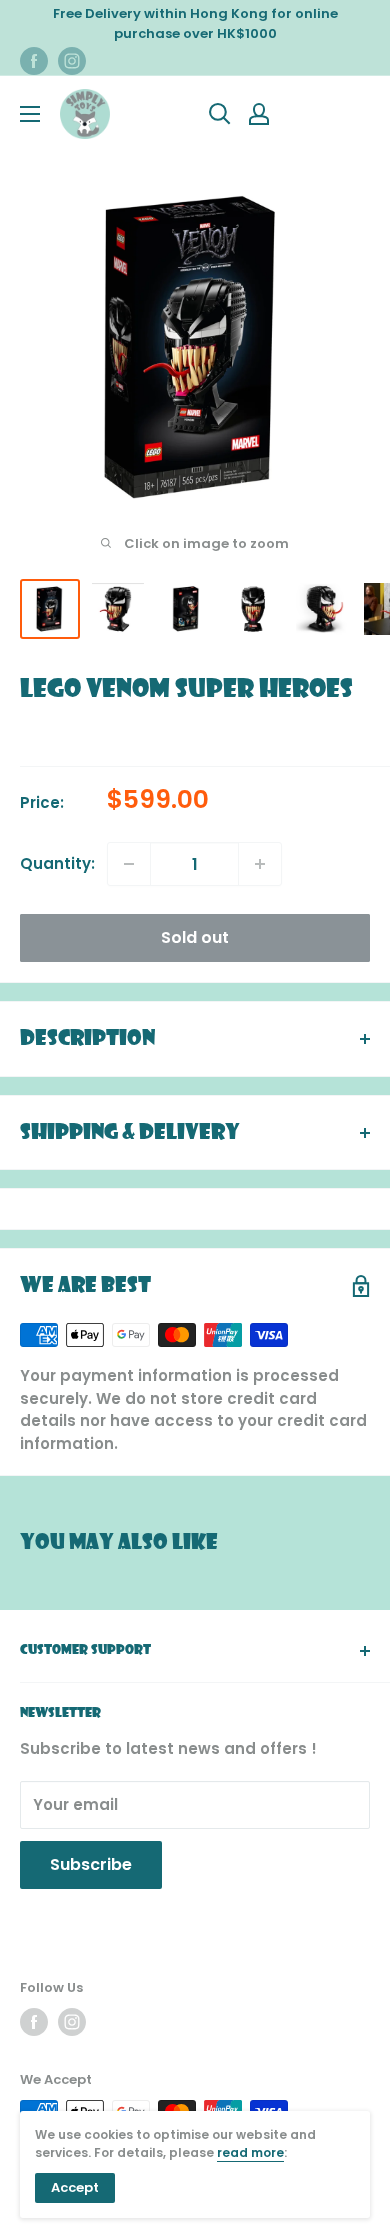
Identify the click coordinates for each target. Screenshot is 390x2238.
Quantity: (57, 863)
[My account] (259, 114)
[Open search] (220, 114)
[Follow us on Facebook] (34, 61)
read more (250, 2152)
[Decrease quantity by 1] (129, 864)
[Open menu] (30, 114)
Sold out (195, 937)
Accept (75, 2187)
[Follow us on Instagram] (72, 61)
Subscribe (91, 1864)
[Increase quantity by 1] (260, 864)
